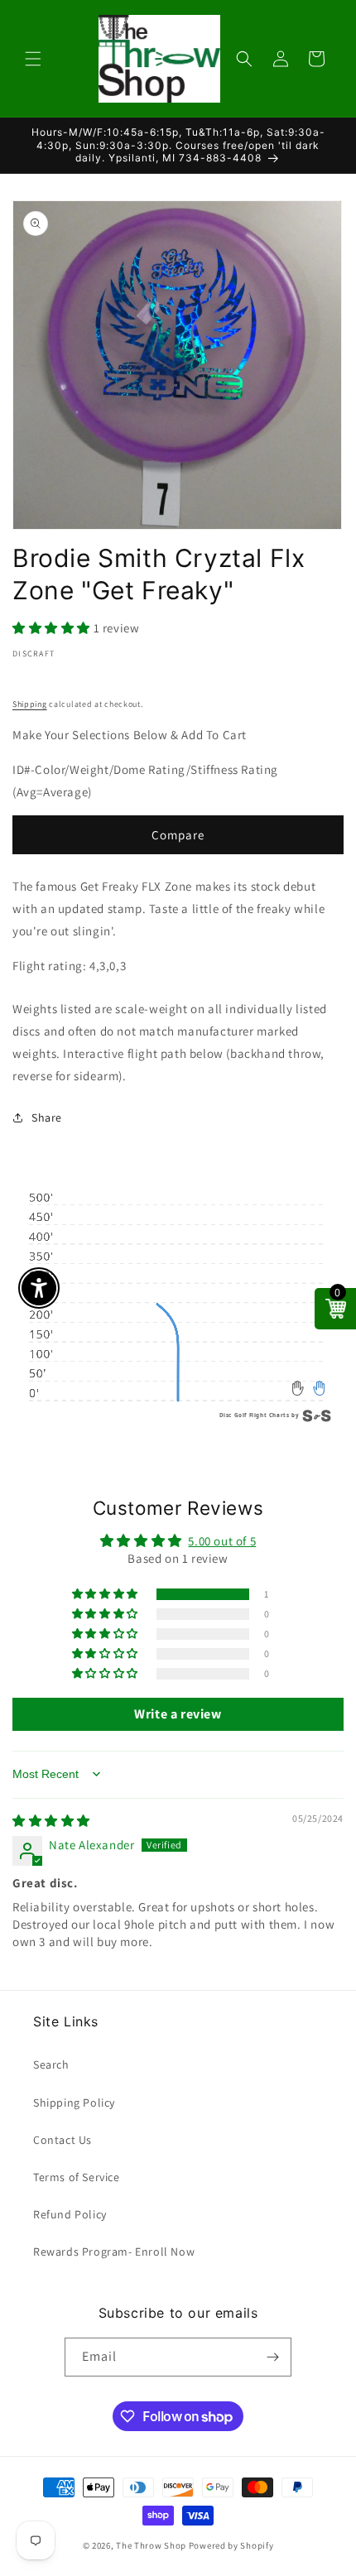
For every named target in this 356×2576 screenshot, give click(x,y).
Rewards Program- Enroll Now (114, 2252)
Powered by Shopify (231, 2545)
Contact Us (63, 2140)
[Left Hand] (298, 1389)
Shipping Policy (74, 2103)
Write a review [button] (178, 1714)
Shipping (30, 704)
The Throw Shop (151, 2545)
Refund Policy (70, 2214)
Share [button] (47, 1117)
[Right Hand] (319, 1389)
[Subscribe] (272, 2357)
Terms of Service (77, 2177)
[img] (51, 1821)
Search (51, 2064)
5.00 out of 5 (222, 1541)
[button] (33, 59)
